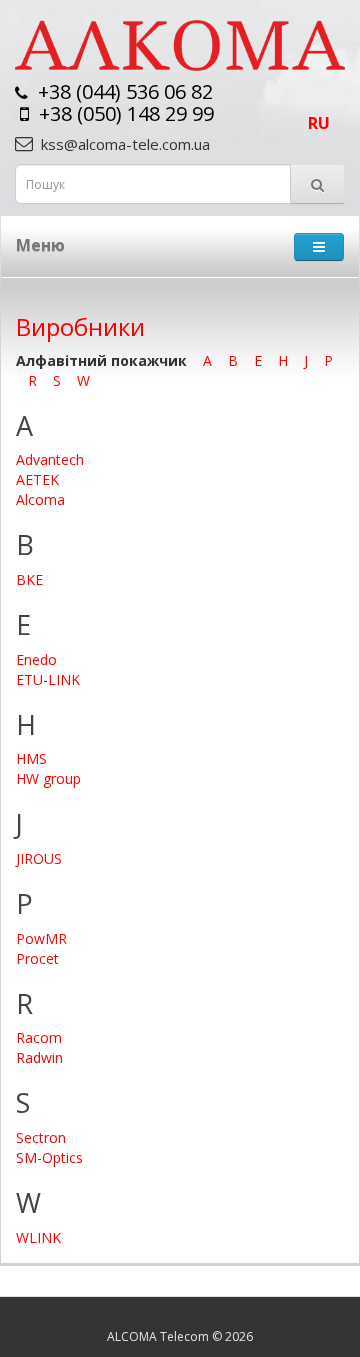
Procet (37, 958)
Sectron (41, 1137)
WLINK (38, 1237)
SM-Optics (49, 1157)
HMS (31, 758)
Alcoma (40, 499)
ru (319, 123)
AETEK (37, 479)
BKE (29, 579)
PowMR (41, 938)
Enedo (36, 659)
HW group (48, 778)
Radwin (39, 1057)
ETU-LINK (48, 679)
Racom (39, 1037)
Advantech (50, 459)
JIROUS (39, 858)
